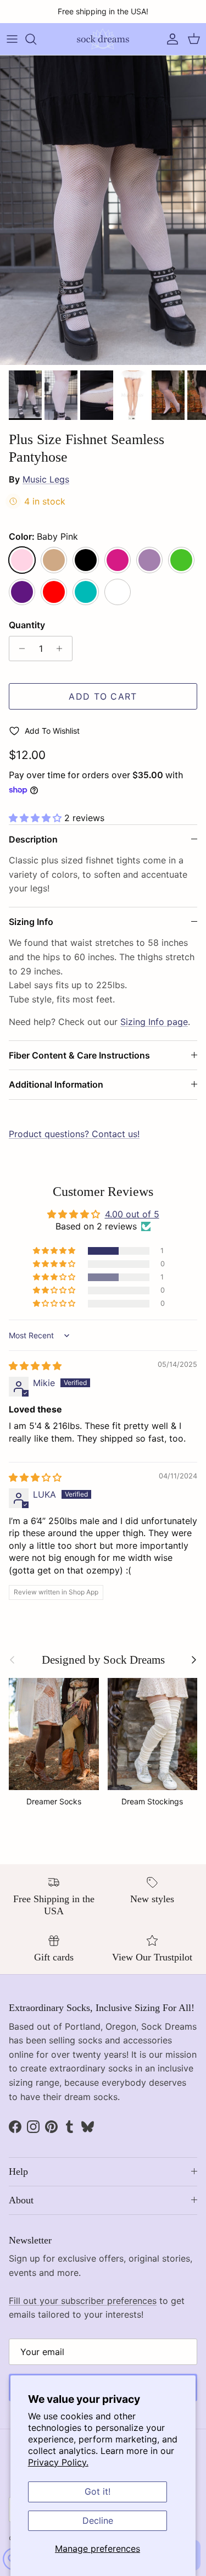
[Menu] (12, 39)
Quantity (27, 625)
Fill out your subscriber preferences (83, 2301)
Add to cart (103, 696)
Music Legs (46, 479)
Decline (98, 2520)
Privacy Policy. (58, 2462)
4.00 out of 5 (132, 1214)
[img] (35, 1366)
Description (33, 839)
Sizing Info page (154, 1022)
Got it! (98, 2491)
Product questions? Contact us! (74, 1134)
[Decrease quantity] (19, 649)
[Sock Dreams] (103, 39)
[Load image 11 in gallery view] (103, 210)
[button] (37, 818)
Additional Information (56, 1084)
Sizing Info (31, 922)
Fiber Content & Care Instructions (79, 1055)
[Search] (36, 39)
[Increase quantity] (62, 649)
